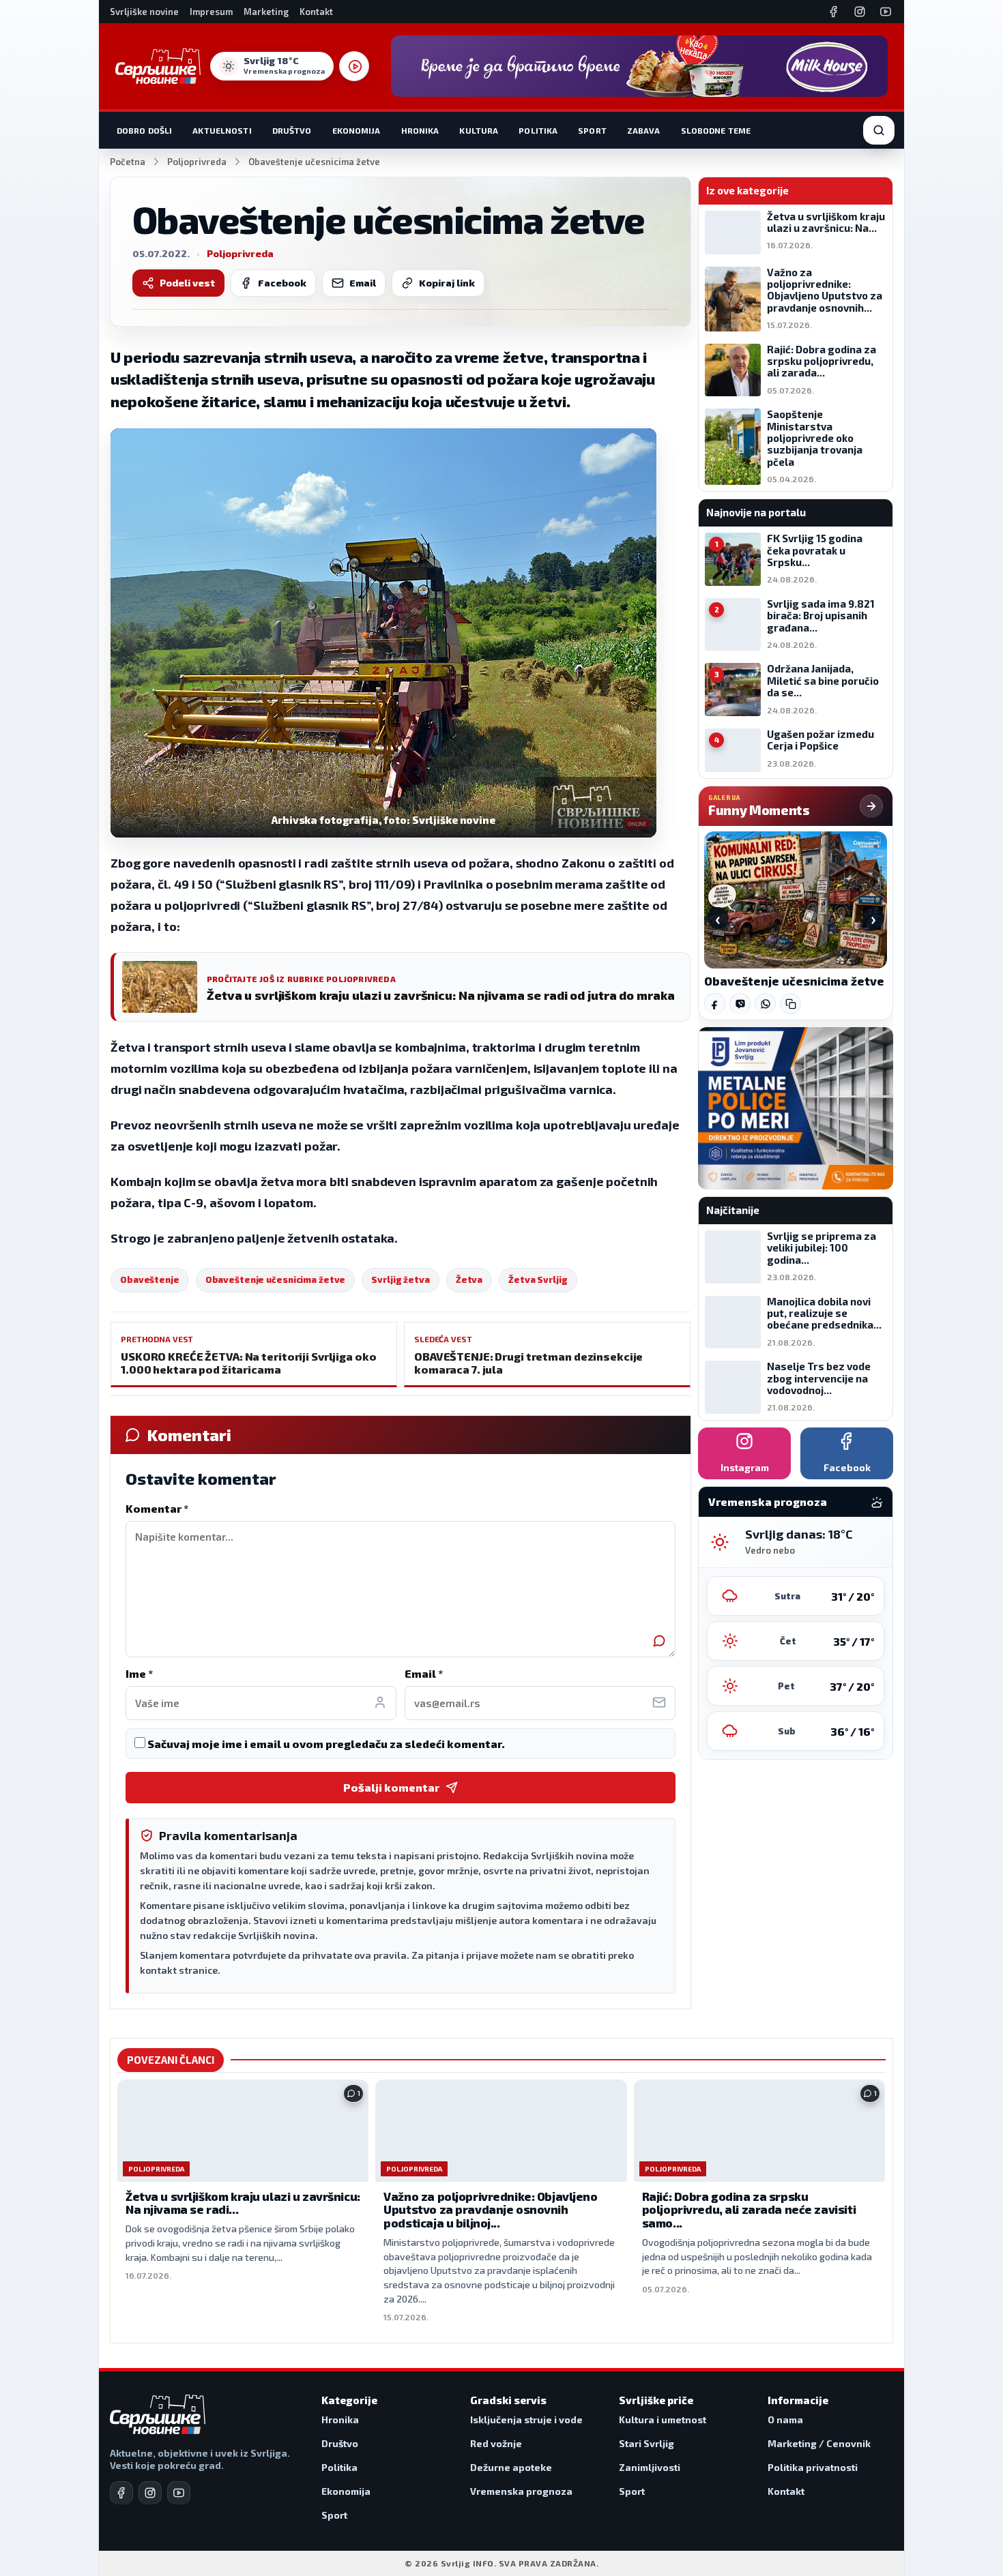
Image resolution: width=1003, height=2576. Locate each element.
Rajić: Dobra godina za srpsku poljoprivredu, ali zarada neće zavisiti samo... (749, 2209)
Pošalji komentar (391, 1787)
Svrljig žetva (400, 1279)
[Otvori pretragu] (879, 130)
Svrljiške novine (144, 12)
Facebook (282, 283)
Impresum (211, 12)
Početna (128, 162)
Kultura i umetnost (663, 2419)
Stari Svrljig (646, 2443)
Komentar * (157, 1508)
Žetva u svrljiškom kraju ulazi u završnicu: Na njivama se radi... (243, 2203)
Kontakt (316, 12)
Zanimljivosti (650, 2467)
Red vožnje (496, 2443)
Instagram (745, 1467)
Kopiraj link (447, 283)
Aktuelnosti (222, 130)
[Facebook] (834, 12)
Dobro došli (144, 130)
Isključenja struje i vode (526, 2419)
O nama (785, 2419)
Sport (592, 130)
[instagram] (150, 2493)
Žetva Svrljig (538, 1279)
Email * (424, 1673)
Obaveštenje (150, 1279)
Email (363, 283)
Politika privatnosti (813, 2467)
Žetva (469, 1279)
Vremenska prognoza (521, 2491)
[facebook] (121, 2493)
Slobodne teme (716, 130)
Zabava (644, 130)
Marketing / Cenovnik (819, 2443)
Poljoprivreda (197, 162)
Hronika (420, 130)
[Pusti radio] (354, 66)
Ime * (139, 1673)
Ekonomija (357, 130)
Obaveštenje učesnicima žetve (276, 1279)
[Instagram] (860, 12)
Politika (538, 130)
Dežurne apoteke (511, 2467)
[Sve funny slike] (871, 806)
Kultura (479, 130)
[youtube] (179, 2493)
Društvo (292, 130)
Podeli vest (187, 283)
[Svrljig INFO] (158, 66)
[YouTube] (886, 12)
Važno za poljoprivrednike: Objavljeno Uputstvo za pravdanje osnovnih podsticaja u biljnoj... (490, 2209)
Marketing (266, 12)
